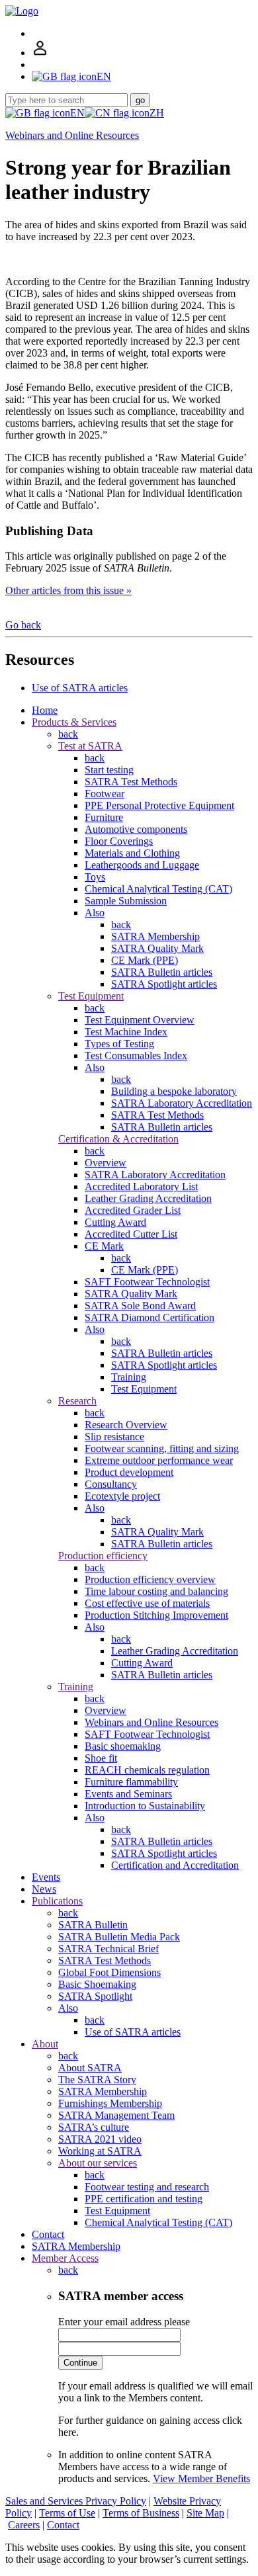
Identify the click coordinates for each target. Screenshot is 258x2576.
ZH (157, 113)
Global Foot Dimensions (109, 1972)
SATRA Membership (155, 936)
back (68, 734)
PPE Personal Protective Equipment (159, 805)
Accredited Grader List (133, 1210)
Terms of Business (141, 2513)
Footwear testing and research (147, 2187)
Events (46, 1877)
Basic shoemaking (123, 1746)
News (44, 1889)
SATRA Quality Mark (157, 948)
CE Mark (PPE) (145, 960)
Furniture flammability (131, 1782)
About (45, 2044)
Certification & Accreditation (118, 1139)
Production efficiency (103, 1556)
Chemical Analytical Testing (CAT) (158, 889)
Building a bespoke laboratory (174, 1091)
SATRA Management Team (116, 2115)
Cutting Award (115, 1222)
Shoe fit (101, 1758)
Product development (129, 1472)
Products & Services (74, 722)
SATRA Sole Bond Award (140, 1306)
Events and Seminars (128, 1794)
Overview (106, 1163)
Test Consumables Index (136, 1055)
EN (77, 113)
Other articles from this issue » (68, 590)
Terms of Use (67, 2513)
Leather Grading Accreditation (148, 1198)
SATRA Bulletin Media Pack (119, 1937)
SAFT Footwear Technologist (147, 1282)
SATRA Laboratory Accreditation (182, 1103)
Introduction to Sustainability (145, 1806)
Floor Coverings (119, 841)
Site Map (205, 2513)
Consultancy (111, 1484)
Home (45, 710)
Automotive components (136, 829)
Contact (48, 2234)
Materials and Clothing (132, 853)
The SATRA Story (97, 2080)
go (140, 100)
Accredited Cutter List (131, 1234)
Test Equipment (91, 996)
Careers (24, 2525)
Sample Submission (126, 901)
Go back (23, 625)
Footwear (105, 794)
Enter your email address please (124, 2322)
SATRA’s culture (94, 2127)
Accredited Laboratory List (141, 1186)
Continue (80, 2363)
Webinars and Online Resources (72, 135)
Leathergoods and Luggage (142, 865)
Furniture (104, 817)
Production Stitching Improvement (156, 1615)
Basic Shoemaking (97, 1984)
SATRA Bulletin (93, 1925)
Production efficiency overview (150, 1579)
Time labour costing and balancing (156, 1591)
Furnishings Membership (110, 2103)
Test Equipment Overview (140, 1020)
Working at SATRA (100, 2151)
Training (129, 1377)
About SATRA (90, 2068)
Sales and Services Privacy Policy (76, 2501)
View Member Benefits (201, 2478)
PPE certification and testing (144, 2199)
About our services (98, 2163)
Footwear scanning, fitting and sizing (162, 1448)
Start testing (109, 770)
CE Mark (104, 1246)
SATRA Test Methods (131, 782)
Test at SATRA (90, 746)
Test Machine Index (126, 1032)
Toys (95, 877)
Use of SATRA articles (80, 688)
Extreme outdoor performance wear (159, 1460)
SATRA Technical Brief (108, 1949)
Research (77, 1401)
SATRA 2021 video (100, 2139)
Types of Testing (119, 1044)
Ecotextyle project (122, 1496)
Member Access (65, 2258)
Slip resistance (114, 1437)
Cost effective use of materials (147, 1603)
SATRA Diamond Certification (150, 1317)
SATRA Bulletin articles (162, 972)
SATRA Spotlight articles (164, 984)
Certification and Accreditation (175, 1865)
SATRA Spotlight (95, 1996)
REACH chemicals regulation (147, 1770)
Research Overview (126, 1425)
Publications (57, 1901)
